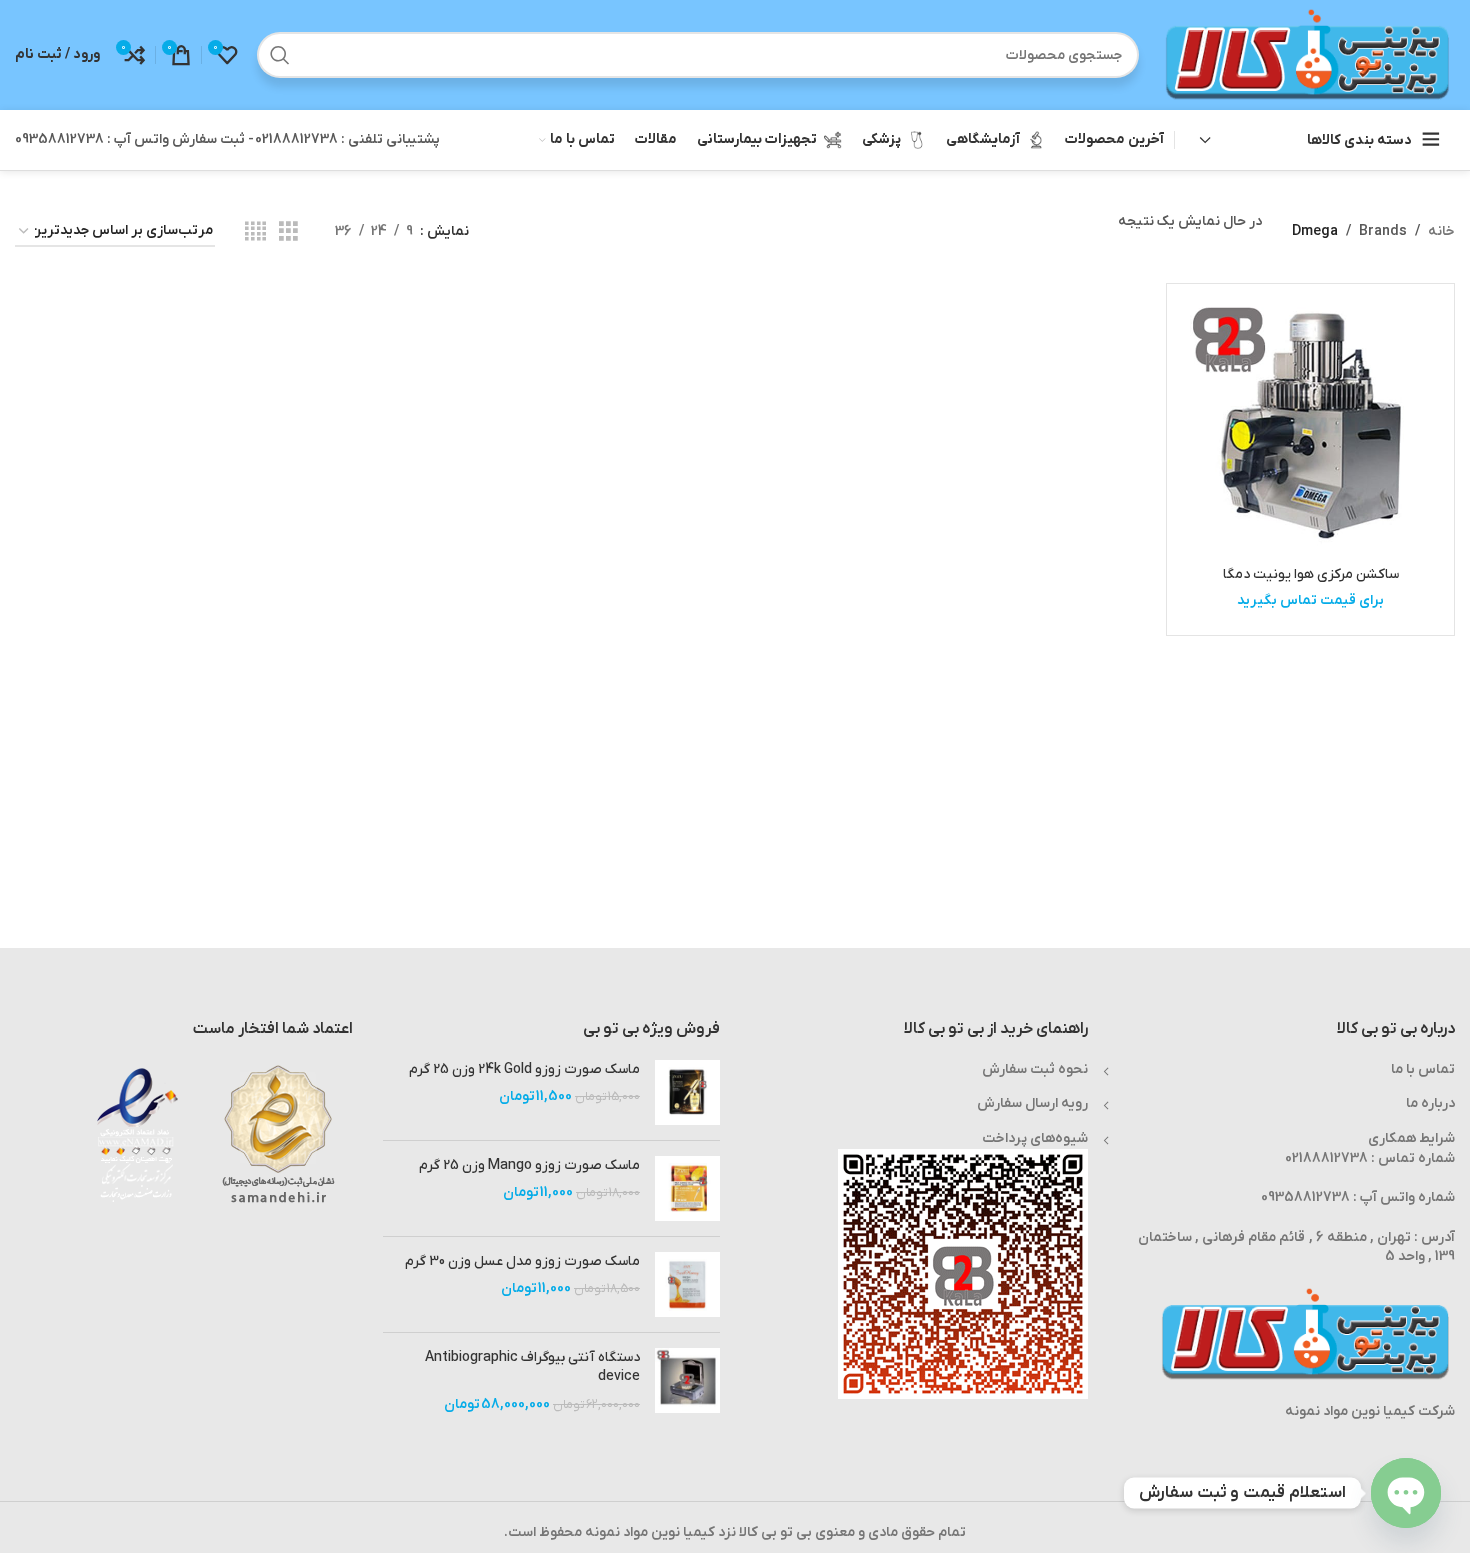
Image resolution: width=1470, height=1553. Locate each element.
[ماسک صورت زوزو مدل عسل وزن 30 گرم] (687, 1284)
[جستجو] (280, 55)
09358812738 (1305, 1197)
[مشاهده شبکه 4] (255, 232)
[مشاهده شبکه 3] (288, 232)
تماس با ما (1423, 1069)
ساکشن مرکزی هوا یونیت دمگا (1311, 574)
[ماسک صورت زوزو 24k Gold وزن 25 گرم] (687, 1092)
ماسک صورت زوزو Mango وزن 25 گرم (529, 1165)
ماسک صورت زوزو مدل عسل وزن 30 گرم (522, 1261)
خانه (1441, 231)
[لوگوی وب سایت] (1307, 54)
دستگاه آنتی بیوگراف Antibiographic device (532, 1367)
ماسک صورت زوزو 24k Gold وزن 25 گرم (524, 1069)
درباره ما (1430, 1103)
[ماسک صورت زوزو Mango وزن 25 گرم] (687, 1188)
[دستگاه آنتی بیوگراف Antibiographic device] (687, 1381)
